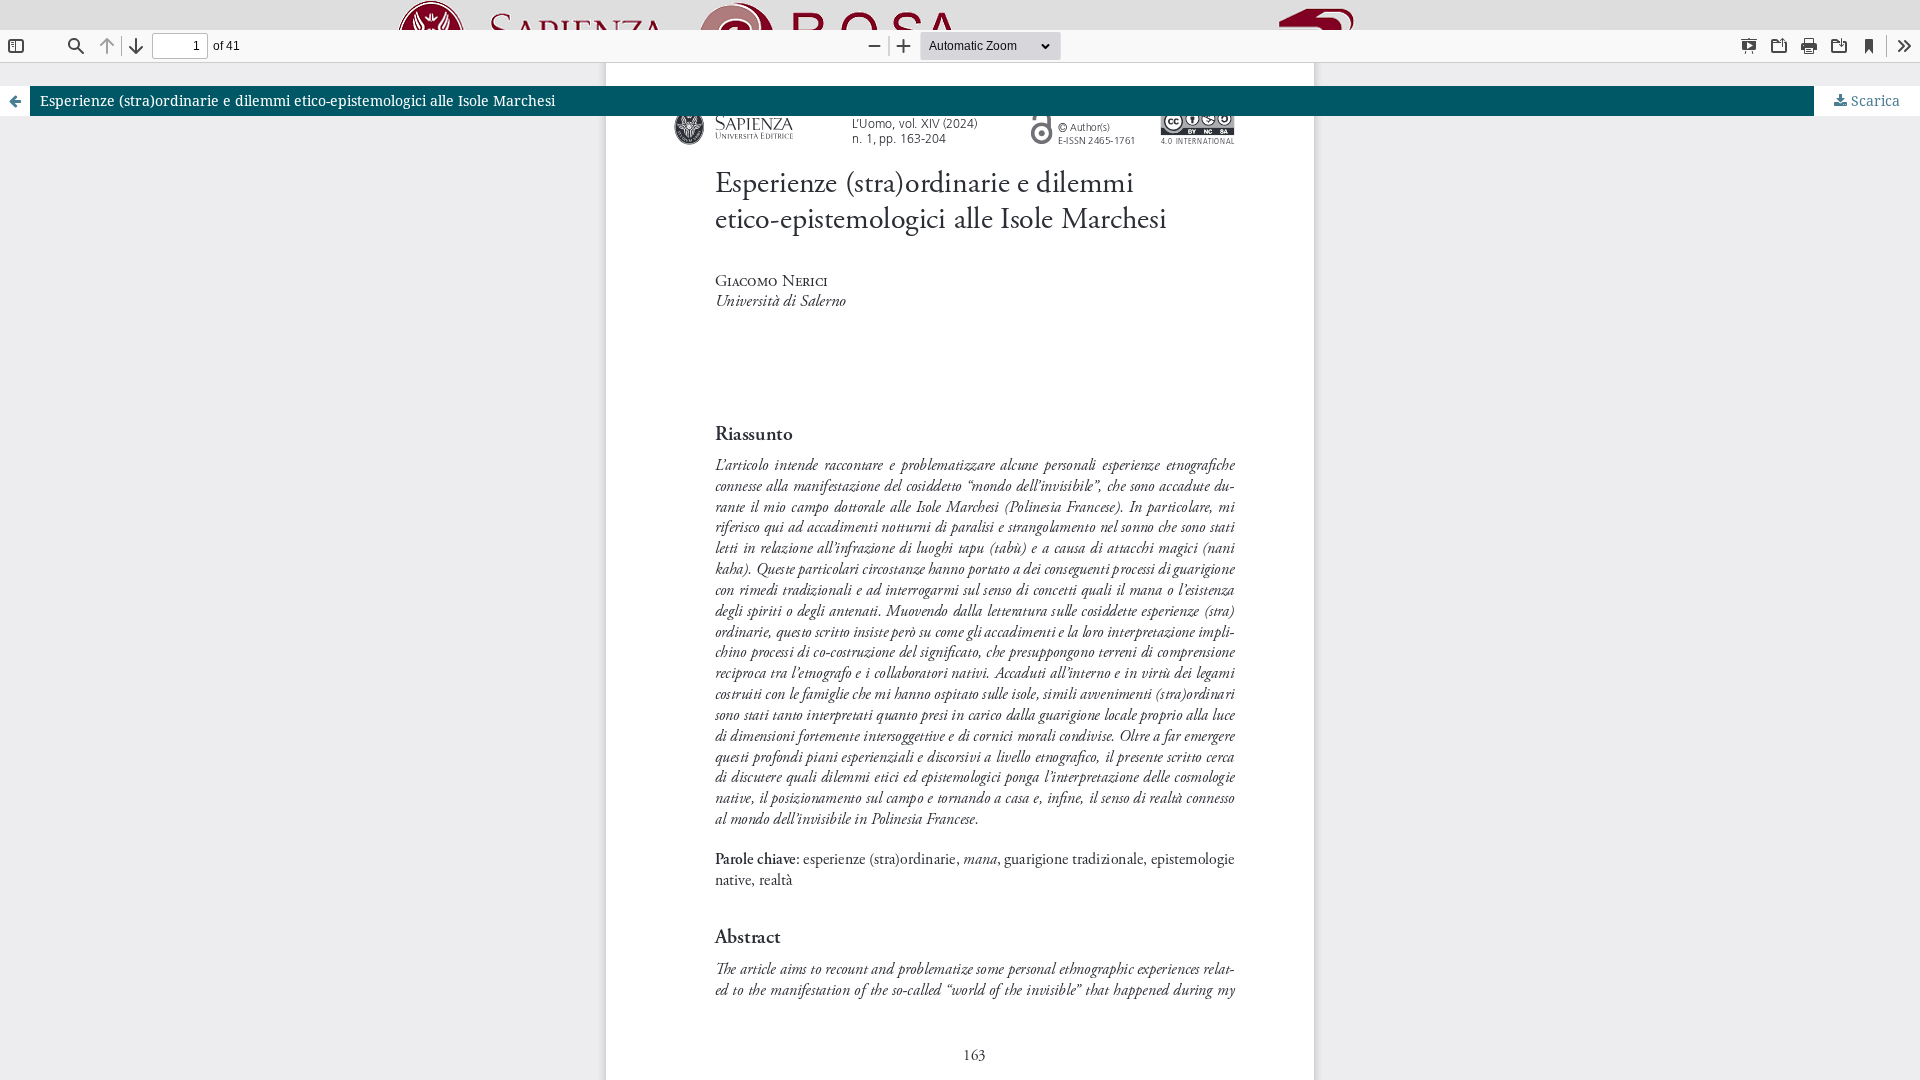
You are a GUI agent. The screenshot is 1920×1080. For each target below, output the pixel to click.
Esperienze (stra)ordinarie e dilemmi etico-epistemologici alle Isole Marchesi (297, 100)
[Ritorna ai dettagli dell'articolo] (15, 101)
